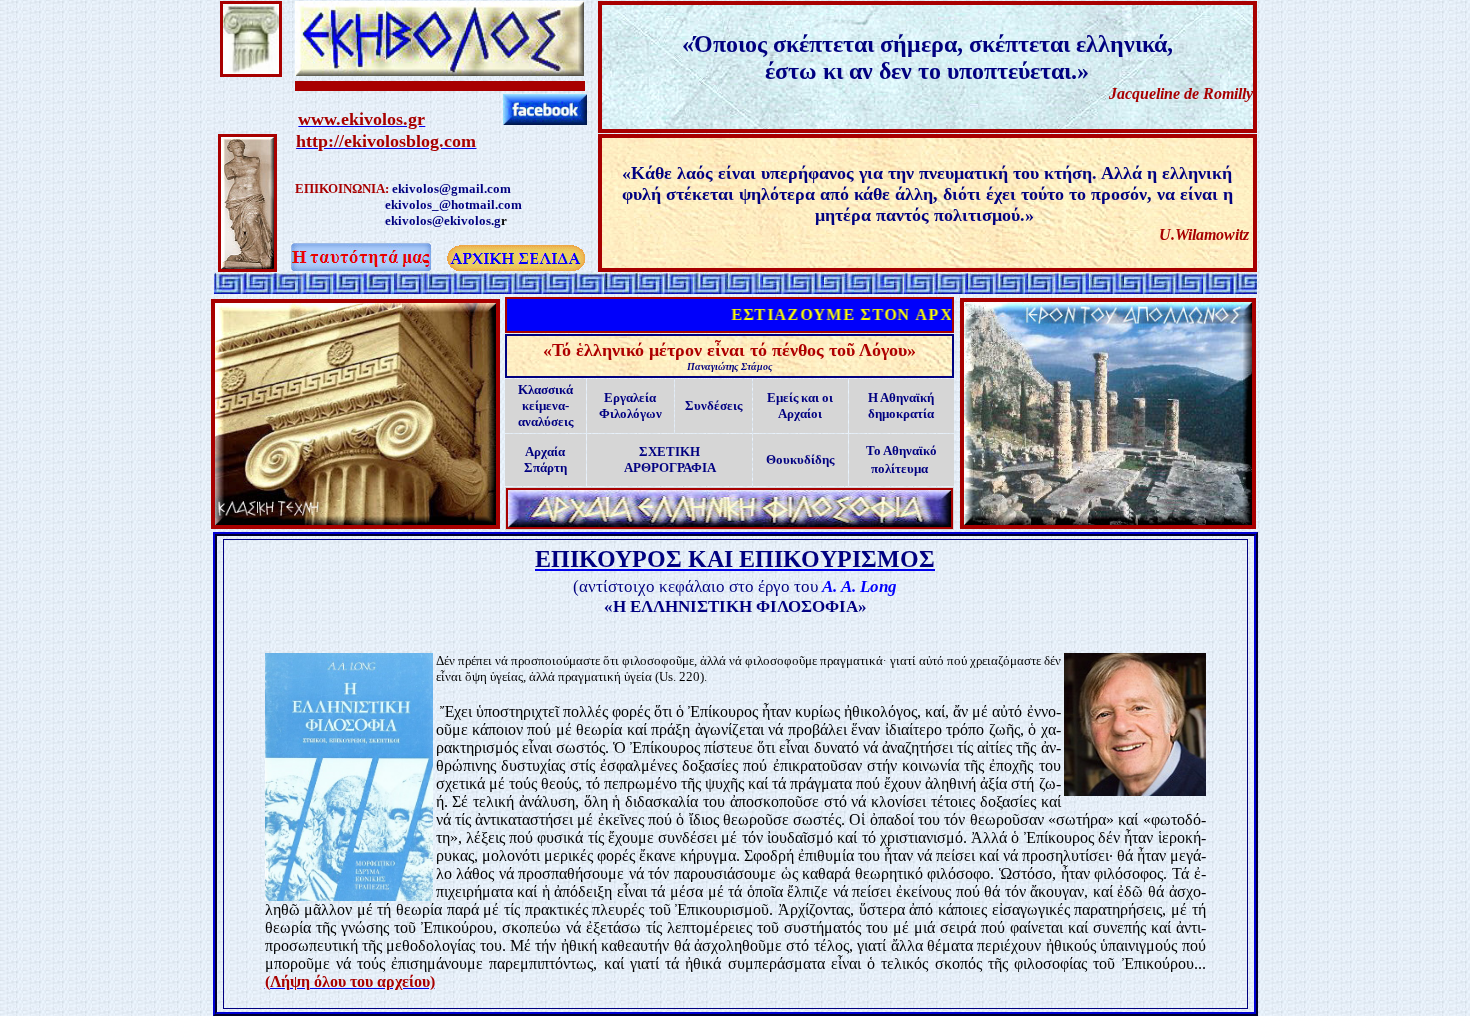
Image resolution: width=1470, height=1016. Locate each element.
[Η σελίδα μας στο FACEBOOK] (545, 117)
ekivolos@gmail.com (451, 188)
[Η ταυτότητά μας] (439, 54)
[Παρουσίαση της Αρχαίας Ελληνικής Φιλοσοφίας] (729, 503)
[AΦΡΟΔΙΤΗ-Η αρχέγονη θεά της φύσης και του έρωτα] (247, 262)
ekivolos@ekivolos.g (443, 220)
